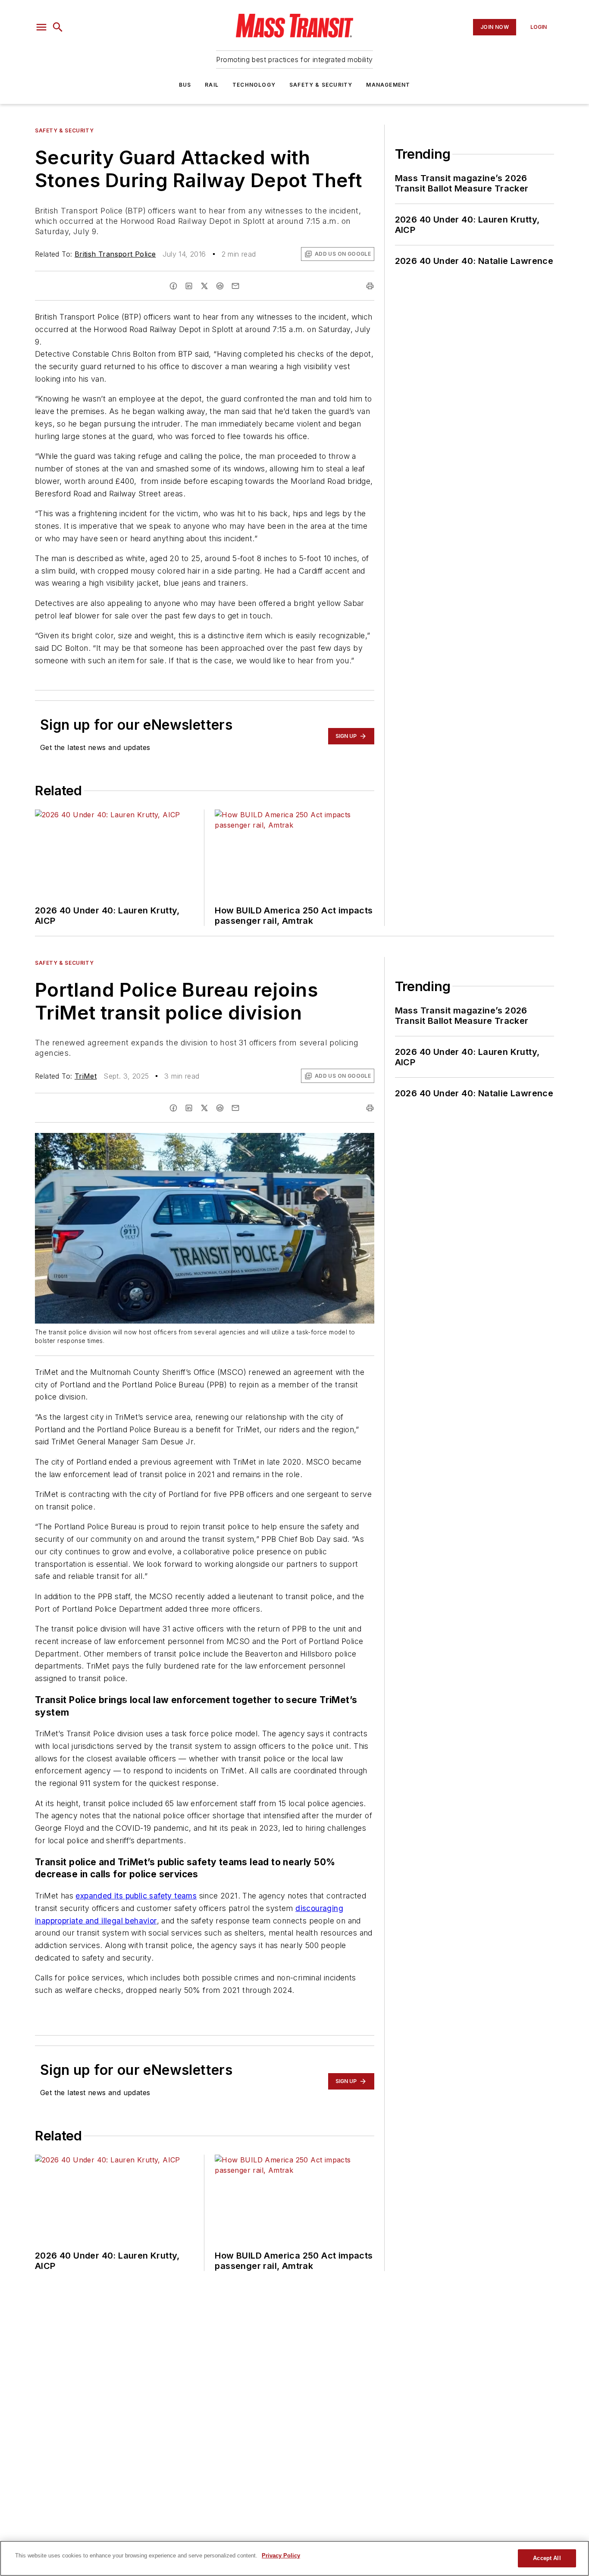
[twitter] (204, 286)
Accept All (547, 2558)
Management (388, 85)
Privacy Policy (281, 2556)
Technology (254, 85)
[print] (370, 286)
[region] (294, 2558)
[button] (41, 27)
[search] (58, 27)
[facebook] (173, 286)
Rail (212, 85)
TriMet (86, 1076)
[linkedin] (189, 286)
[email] (235, 286)
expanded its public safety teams (136, 1896)
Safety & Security (321, 85)
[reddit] (220, 286)
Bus (185, 85)
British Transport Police (115, 254)
